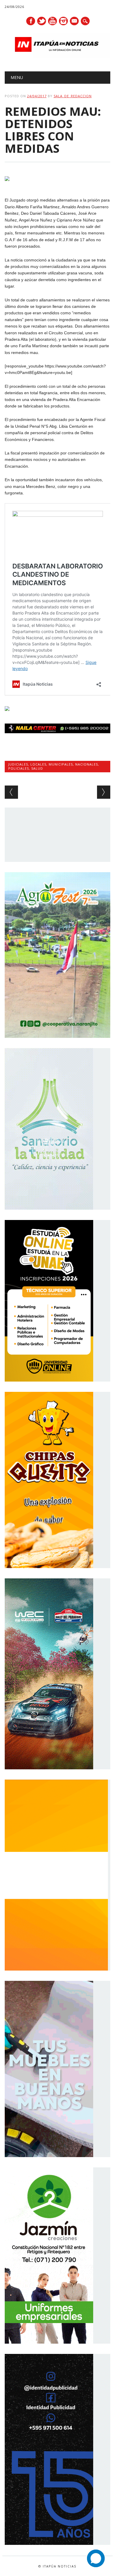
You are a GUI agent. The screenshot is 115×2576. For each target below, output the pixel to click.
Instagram (63, 21)
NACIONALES (87, 764)
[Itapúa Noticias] (58, 56)
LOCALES (38, 764)
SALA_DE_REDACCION (73, 96)
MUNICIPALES (61, 764)
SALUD (37, 768)
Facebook (31, 21)
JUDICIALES (18, 764)
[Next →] (104, 792)
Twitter (42, 21)
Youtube (52, 21)
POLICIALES (19, 768)
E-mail (75, 21)
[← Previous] (11, 792)
